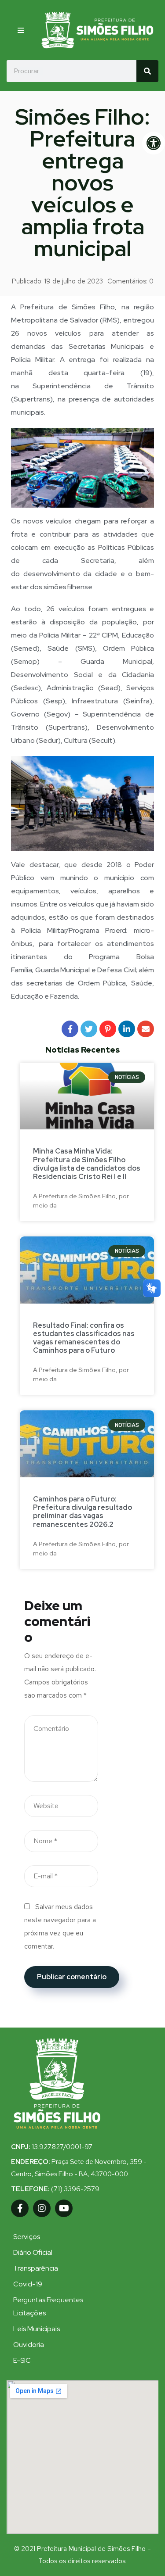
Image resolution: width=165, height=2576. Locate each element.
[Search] (147, 71)
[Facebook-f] (20, 2208)
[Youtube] (64, 2208)
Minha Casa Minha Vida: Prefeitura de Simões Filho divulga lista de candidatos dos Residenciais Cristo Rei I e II (87, 1164)
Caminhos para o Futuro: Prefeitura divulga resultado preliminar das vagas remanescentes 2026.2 (82, 1512)
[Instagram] (42, 2208)
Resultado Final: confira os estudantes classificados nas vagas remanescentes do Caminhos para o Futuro (84, 1338)
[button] (22, 30)
